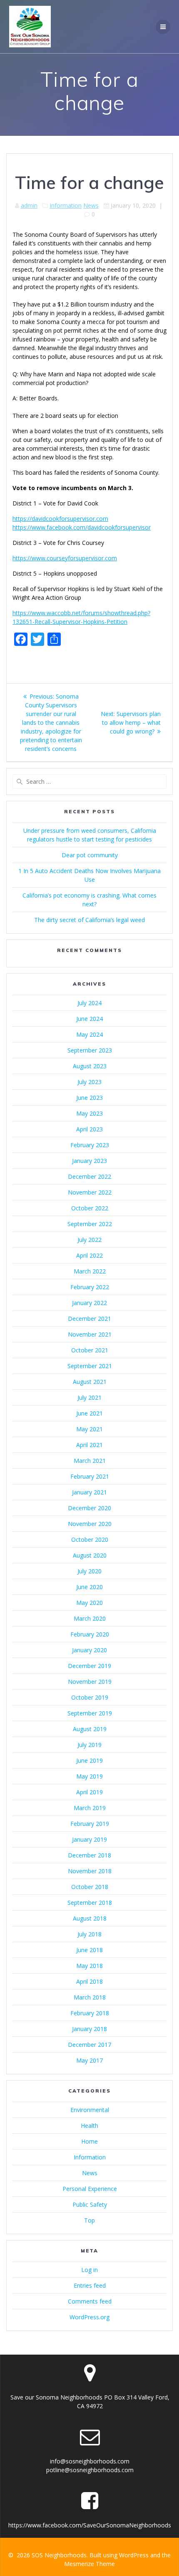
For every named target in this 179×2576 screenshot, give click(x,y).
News (91, 205)
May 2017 (89, 2060)
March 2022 (90, 1271)
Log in (89, 2270)
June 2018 (89, 1950)
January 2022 (89, 1303)
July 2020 (89, 1571)
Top (89, 2220)
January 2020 (89, 1650)
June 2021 (89, 1413)
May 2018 (89, 1966)
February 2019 (90, 1824)
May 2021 (89, 1429)
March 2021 (90, 1461)
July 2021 (89, 1397)
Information (66, 205)
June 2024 (89, 1019)
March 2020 (90, 1618)
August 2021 (90, 1382)
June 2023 (89, 1098)
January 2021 (89, 1492)
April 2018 (89, 1981)
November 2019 (90, 1682)
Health (89, 2126)
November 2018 (90, 1871)
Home (89, 2141)
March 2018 (90, 1997)
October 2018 (90, 1887)
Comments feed (90, 2301)
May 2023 (89, 1113)
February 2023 (90, 1145)
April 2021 (89, 1445)
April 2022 (89, 1255)
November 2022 (90, 1192)
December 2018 (89, 1855)
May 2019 (89, 1776)
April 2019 (89, 1792)
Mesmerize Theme (89, 2564)
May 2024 (89, 1034)
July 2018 (89, 1934)
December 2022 (89, 1176)
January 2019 (89, 1839)
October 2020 (90, 1539)
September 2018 (90, 1903)
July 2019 (89, 1745)
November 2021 (90, 1334)
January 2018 (89, 2029)
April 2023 (89, 1129)
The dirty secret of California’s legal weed (89, 920)
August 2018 (90, 1918)
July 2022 (89, 1240)
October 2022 (90, 1208)
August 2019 (90, 1729)
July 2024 (89, 1003)
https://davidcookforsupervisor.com (60, 519)
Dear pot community (90, 855)
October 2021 (90, 1350)
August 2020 (90, 1555)
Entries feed (90, 2285)
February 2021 (90, 1476)
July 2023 (89, 1082)
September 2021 (90, 1366)
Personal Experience (90, 2189)
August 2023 (90, 1066)
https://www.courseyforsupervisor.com (65, 558)
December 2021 (89, 1319)
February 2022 (90, 1287)
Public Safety (90, 2204)
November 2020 (90, 1524)
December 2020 (89, 1508)
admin (29, 205)
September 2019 (90, 1713)
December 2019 (89, 1666)
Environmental (90, 2110)
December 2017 (89, 2045)
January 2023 (89, 1161)
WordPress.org (89, 2317)
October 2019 (90, 1697)
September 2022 (90, 1224)
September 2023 (90, 1050)
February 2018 (90, 2013)
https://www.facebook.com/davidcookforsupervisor (82, 527)
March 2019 (90, 1808)
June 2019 (89, 1760)
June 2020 (89, 1587)
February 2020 (90, 1634)
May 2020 (89, 1603)
